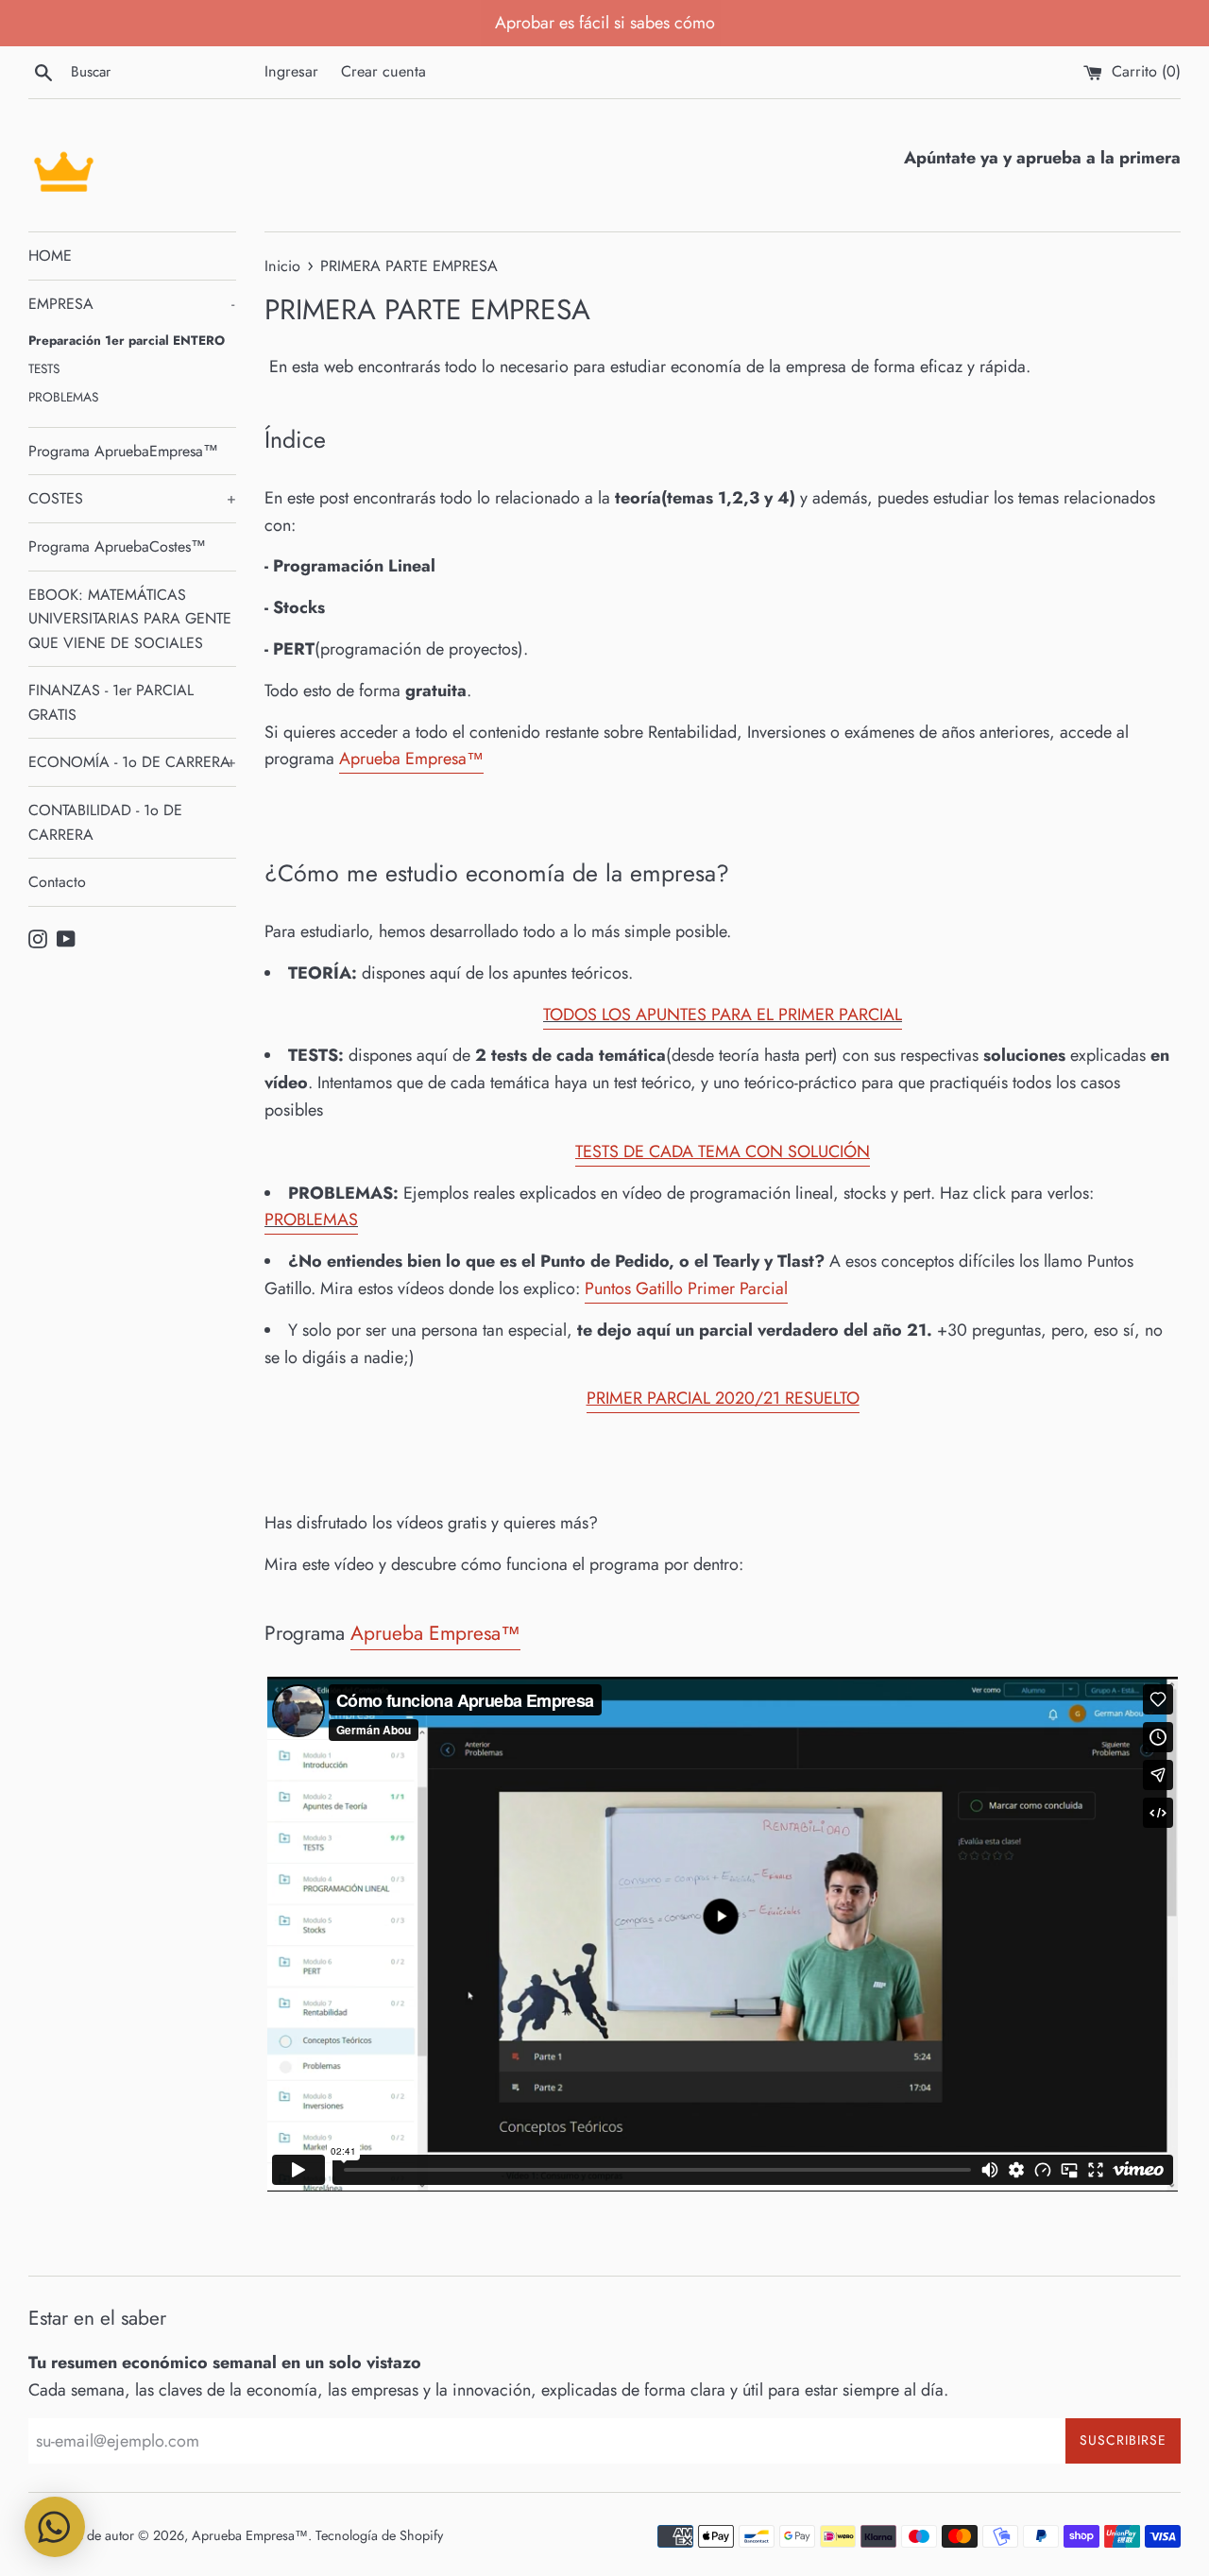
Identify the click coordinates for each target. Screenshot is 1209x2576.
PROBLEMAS (63, 397)
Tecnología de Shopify (379, 2535)
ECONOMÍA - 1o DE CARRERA (132, 762)
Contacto (57, 882)
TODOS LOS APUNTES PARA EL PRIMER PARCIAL (723, 1015)
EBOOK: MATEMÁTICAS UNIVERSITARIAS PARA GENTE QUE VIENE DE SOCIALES (130, 619)
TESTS (44, 368)
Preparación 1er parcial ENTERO (127, 340)
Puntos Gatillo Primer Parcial (686, 1288)
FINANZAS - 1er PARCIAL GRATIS (111, 702)
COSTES (132, 498)
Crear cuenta (383, 71)
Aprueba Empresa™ (250, 2535)
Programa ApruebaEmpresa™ (123, 451)
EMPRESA (131, 304)
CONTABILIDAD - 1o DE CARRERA (105, 822)
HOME (50, 256)
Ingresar (291, 71)
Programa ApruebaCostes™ (117, 546)
